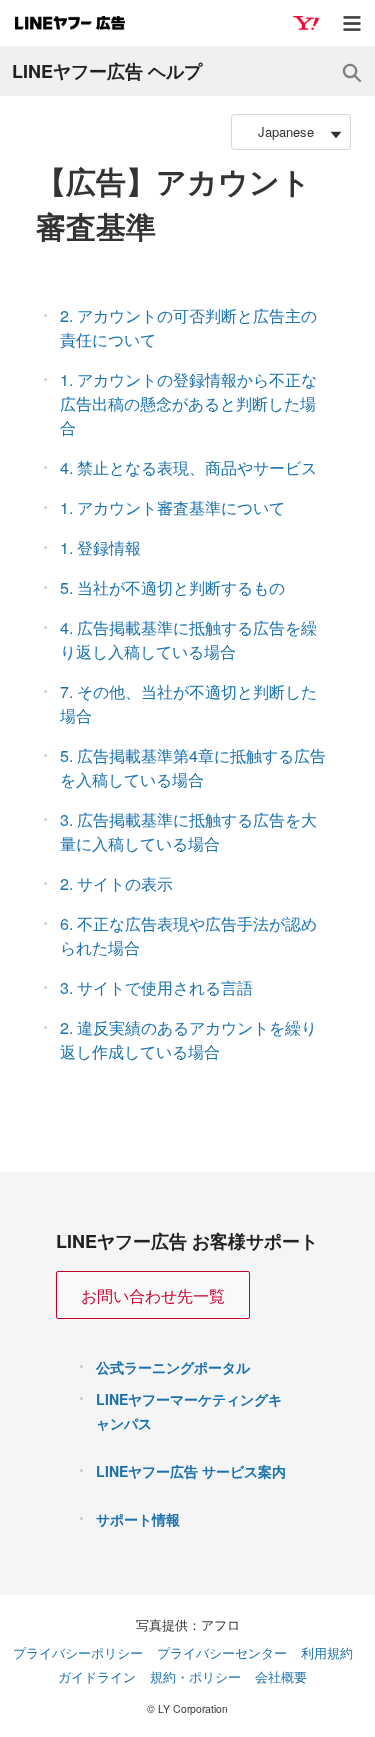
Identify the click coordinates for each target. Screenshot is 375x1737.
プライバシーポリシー (78, 1652)
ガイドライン (97, 1676)
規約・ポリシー (195, 1676)
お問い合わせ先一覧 (153, 1295)
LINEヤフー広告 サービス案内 (191, 1471)
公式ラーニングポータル (173, 1367)
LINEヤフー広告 (70, 23)
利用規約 (327, 1652)
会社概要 (281, 1676)
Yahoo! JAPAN (306, 23)
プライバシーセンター (222, 1652)
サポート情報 (138, 1519)
